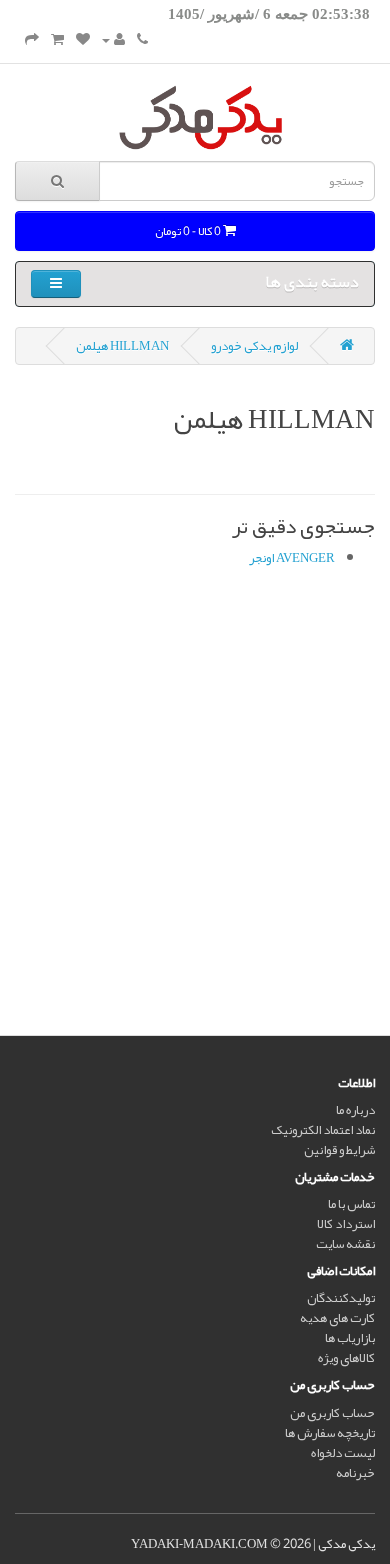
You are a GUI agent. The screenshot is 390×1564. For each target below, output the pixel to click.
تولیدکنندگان (341, 1298)
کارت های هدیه (337, 1318)
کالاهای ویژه (346, 1358)
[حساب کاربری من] (113, 40)
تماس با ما (351, 1204)
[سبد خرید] (57, 40)
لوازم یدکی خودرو (254, 346)
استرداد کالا (346, 1224)
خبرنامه (355, 1473)
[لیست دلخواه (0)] (83, 40)
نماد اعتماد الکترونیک (323, 1130)
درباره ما (355, 1110)
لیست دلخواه (343, 1453)
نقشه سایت (345, 1244)
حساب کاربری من (332, 1413)
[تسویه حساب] (32, 40)
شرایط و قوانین (339, 1150)
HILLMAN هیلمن (122, 346)
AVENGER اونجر (292, 558)
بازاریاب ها (350, 1338)
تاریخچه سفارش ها (330, 1433)
